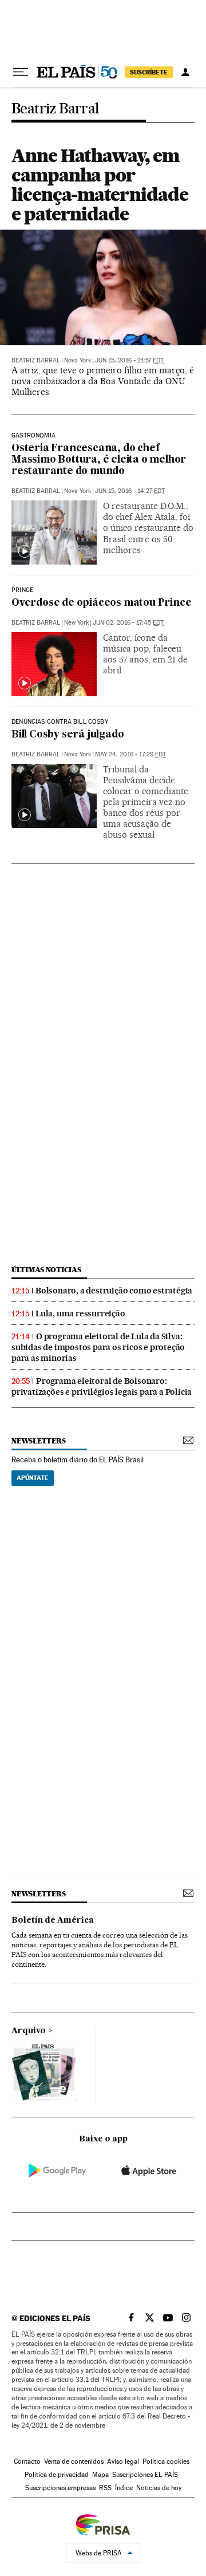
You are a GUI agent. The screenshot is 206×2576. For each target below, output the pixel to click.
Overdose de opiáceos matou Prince (101, 603)
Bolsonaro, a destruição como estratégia (114, 1291)
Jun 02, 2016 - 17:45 (128, 623)
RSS (105, 2488)
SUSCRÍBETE (149, 72)
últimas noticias (46, 1270)
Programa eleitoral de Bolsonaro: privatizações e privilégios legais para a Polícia (102, 1386)
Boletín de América (53, 1920)
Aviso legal (123, 2461)
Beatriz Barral (55, 109)
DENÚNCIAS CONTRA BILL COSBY (60, 722)
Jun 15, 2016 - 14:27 (130, 491)
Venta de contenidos (74, 2461)
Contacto (27, 2461)
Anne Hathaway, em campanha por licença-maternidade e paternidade (100, 185)
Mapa (100, 2475)
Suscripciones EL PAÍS (145, 2475)
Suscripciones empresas (60, 2488)
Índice (124, 2488)
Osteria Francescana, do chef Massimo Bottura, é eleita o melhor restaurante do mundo (99, 460)
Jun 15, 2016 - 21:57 (129, 360)
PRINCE (22, 590)
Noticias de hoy (159, 2488)
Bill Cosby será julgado (68, 735)
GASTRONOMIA (33, 436)
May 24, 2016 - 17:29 (130, 754)
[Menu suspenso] (21, 72)
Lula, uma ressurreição (80, 1313)
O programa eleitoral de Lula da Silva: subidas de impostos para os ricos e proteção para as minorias (98, 1347)
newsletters (38, 1441)
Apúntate (33, 1478)
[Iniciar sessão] (185, 72)
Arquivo (29, 2031)
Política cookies (166, 2461)
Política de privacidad (57, 2475)
